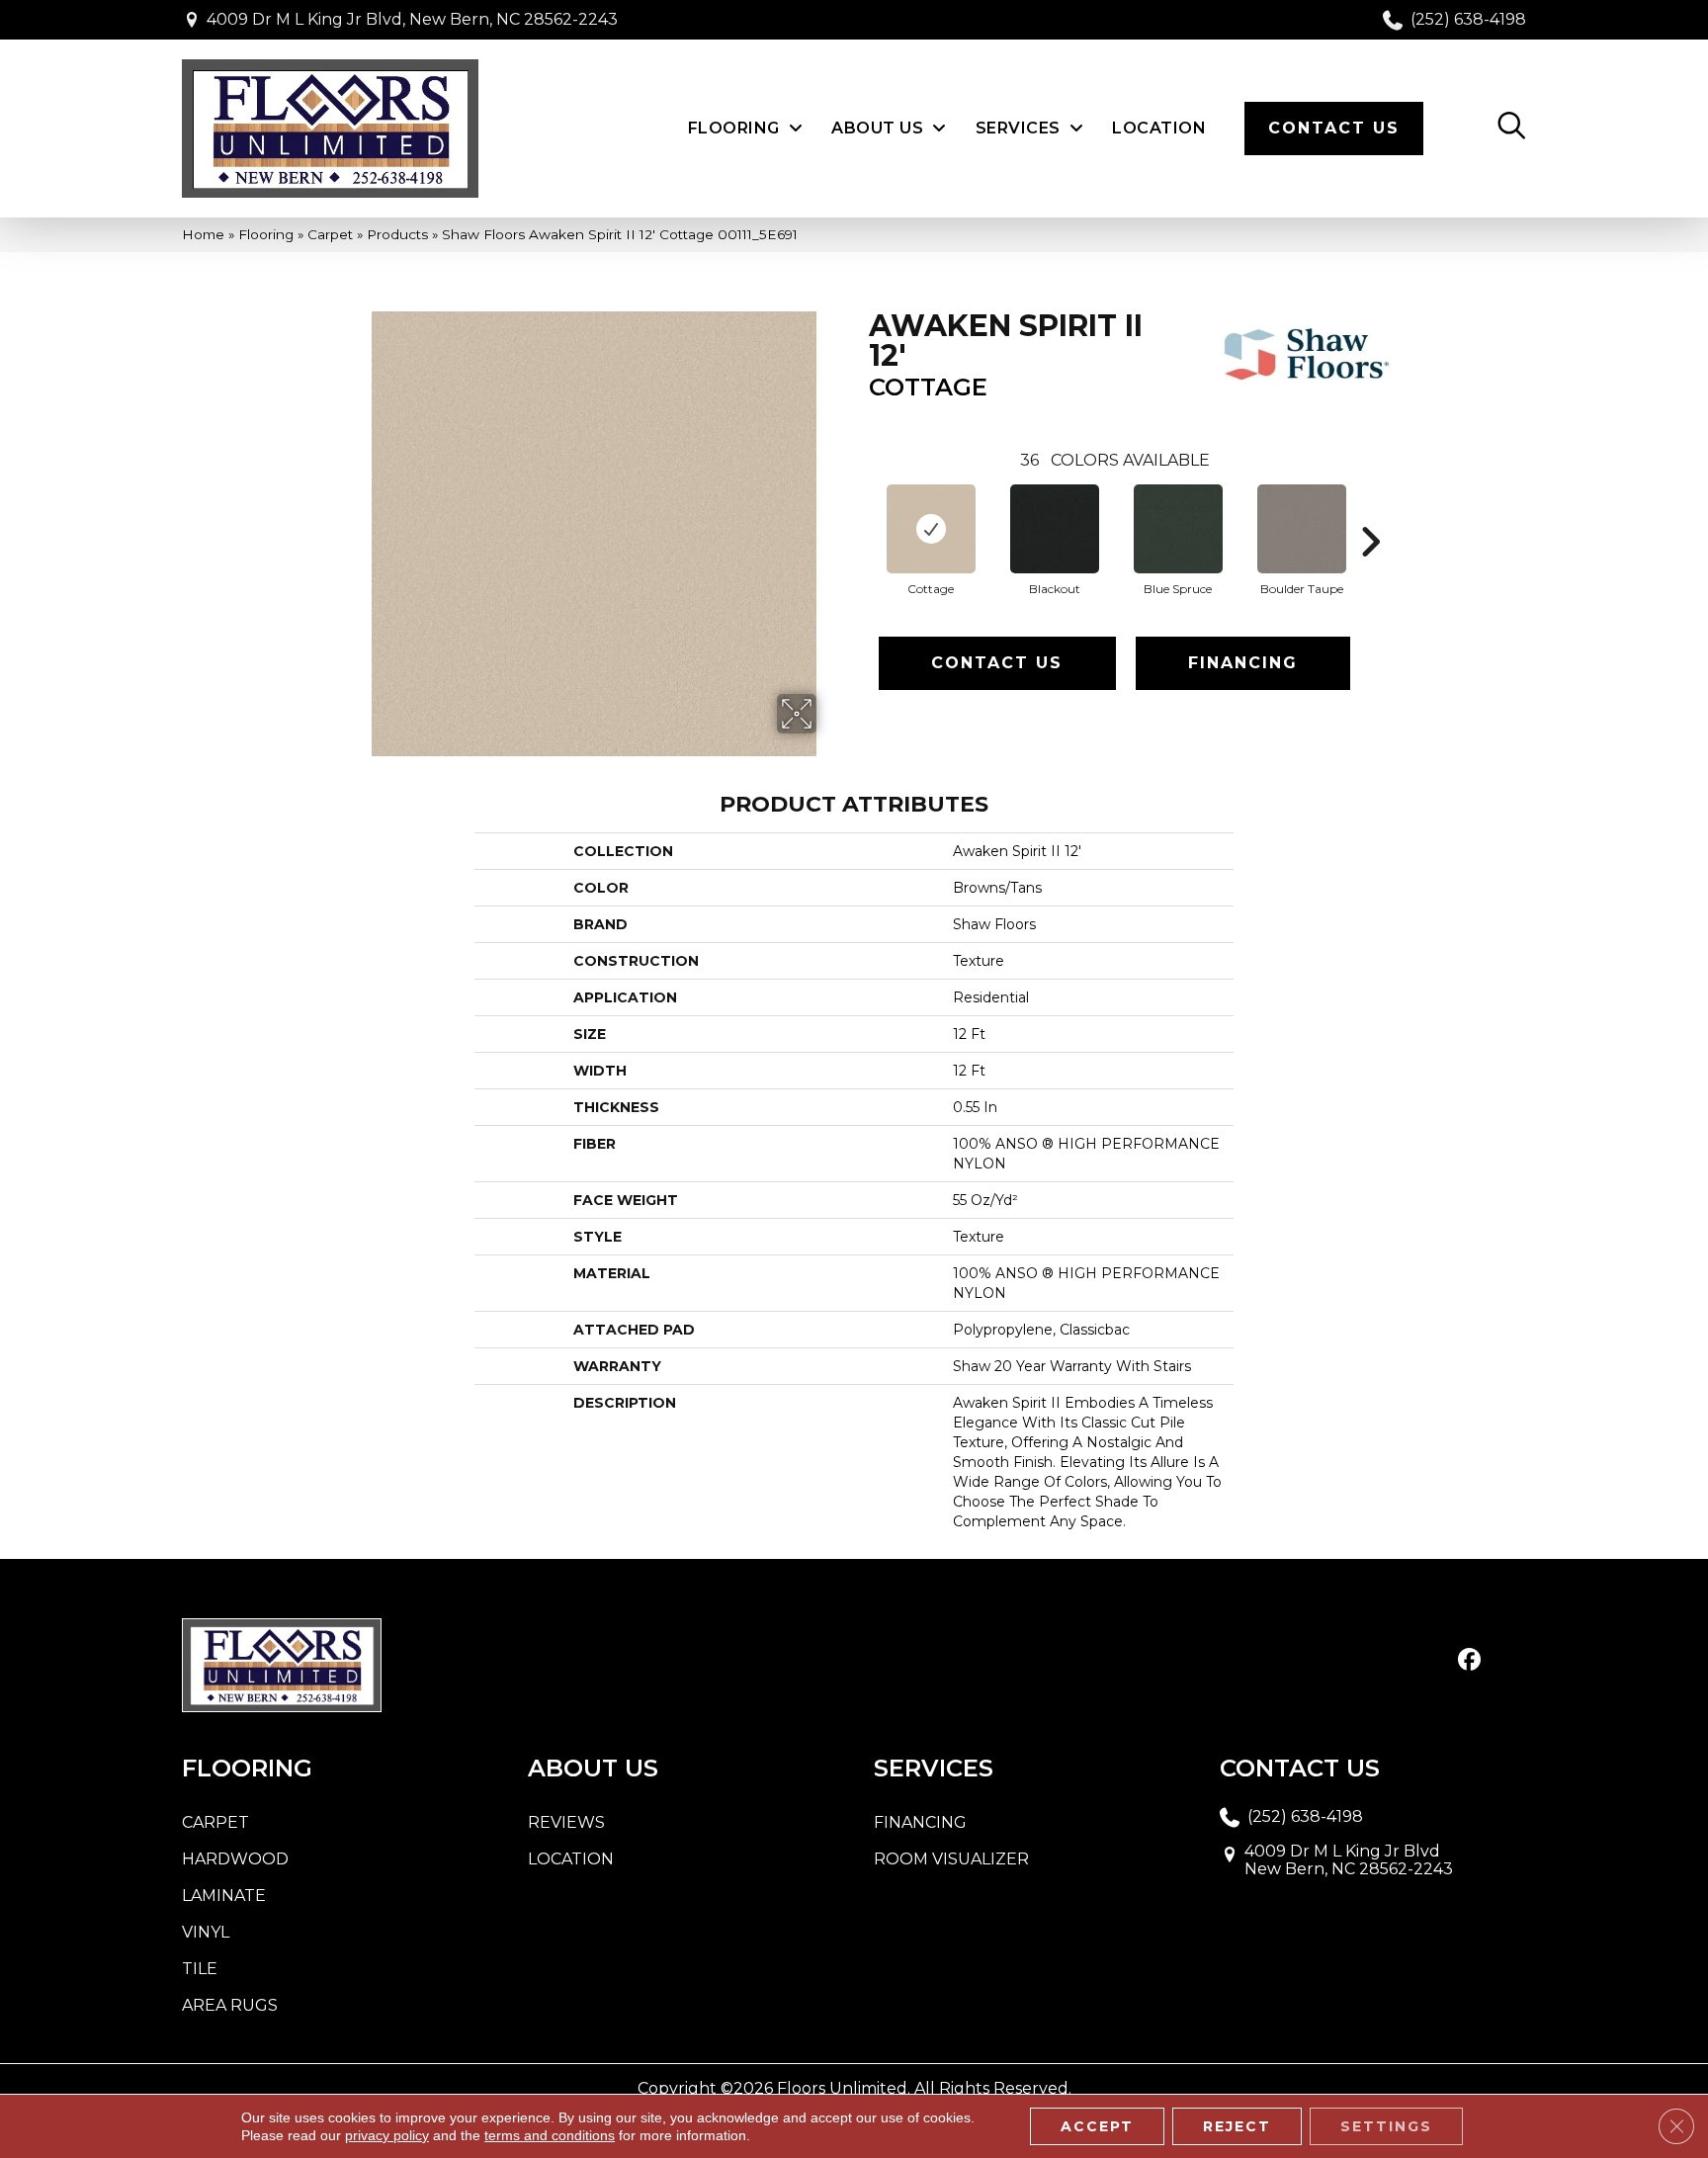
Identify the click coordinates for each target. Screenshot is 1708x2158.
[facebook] (1469, 1661)
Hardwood (235, 1859)
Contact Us (997, 663)
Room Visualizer (951, 1859)
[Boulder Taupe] (1302, 529)
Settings (1386, 2126)
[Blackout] (1055, 529)
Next (1370, 512)
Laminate (224, 1896)
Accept (1097, 2126)
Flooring (266, 234)
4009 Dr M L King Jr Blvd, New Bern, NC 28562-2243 (412, 19)
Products (397, 234)
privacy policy (387, 2135)
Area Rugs (230, 2005)
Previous (859, 512)
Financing (1243, 663)
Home (203, 234)
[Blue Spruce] (1178, 529)
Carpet (330, 234)
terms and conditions (550, 2135)
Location (571, 1859)
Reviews (566, 1822)
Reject (1237, 2126)
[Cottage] (931, 529)
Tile (200, 1969)
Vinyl (206, 1932)
